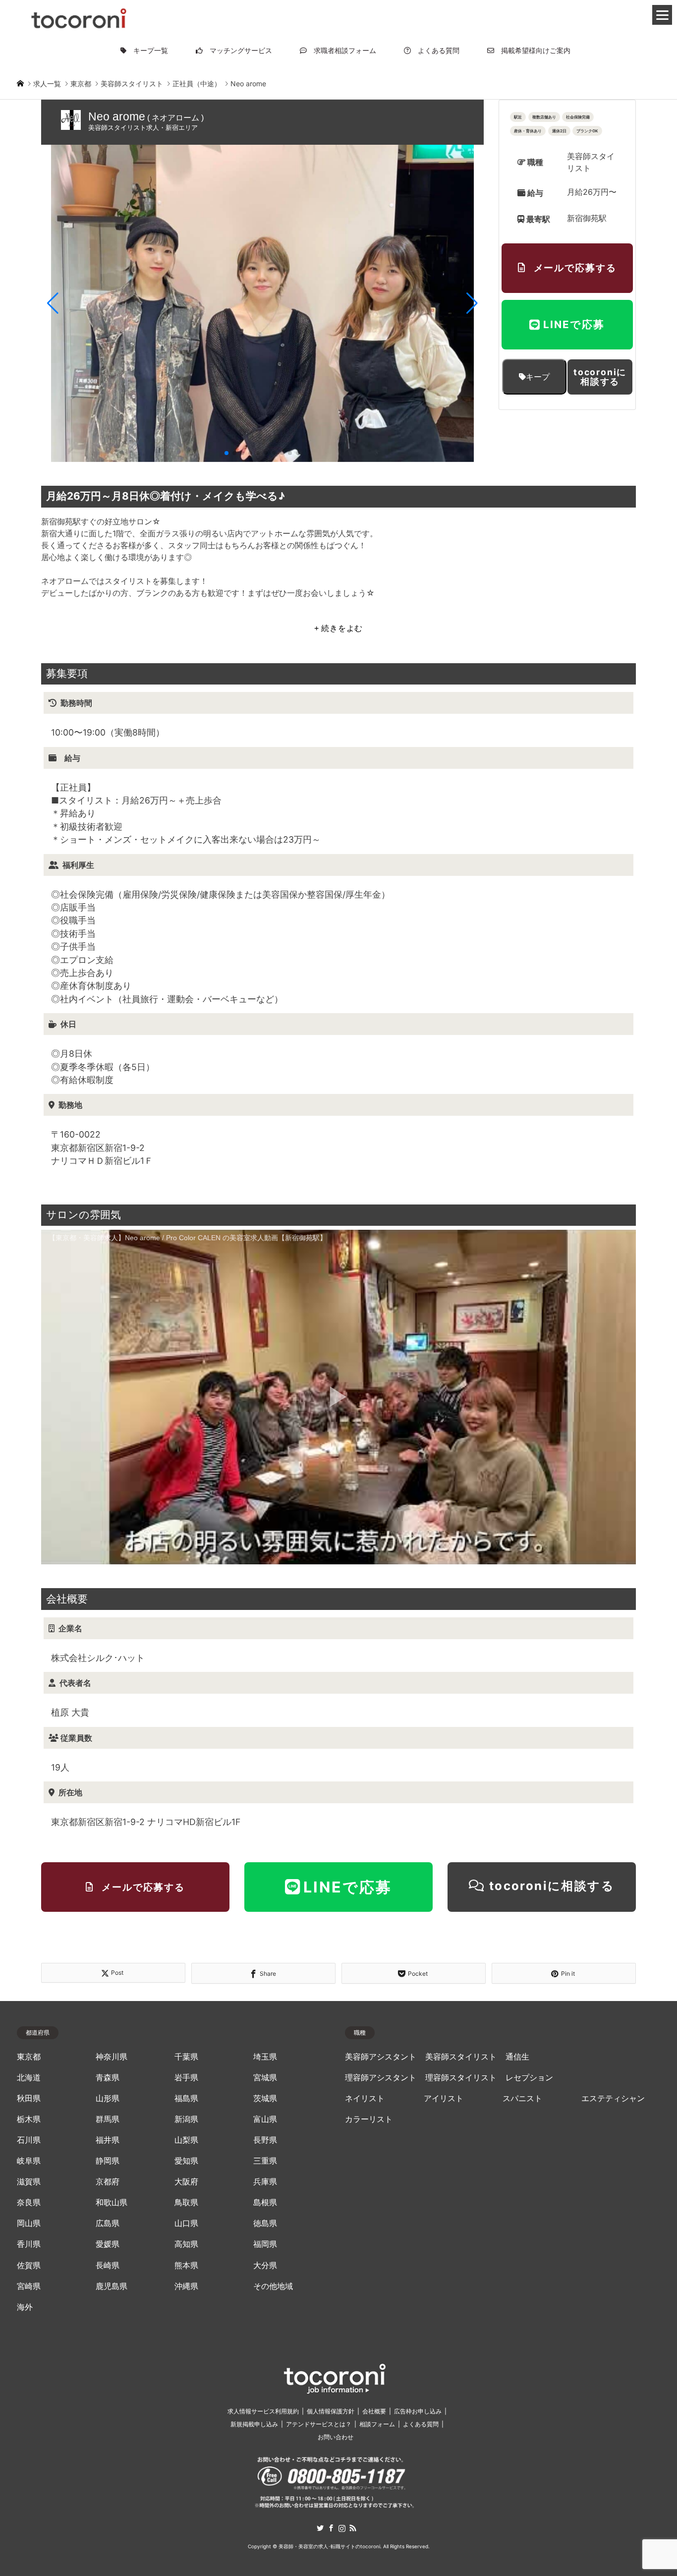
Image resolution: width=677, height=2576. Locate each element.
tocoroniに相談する (600, 377)
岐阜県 (29, 2161)
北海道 (29, 2078)
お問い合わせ (336, 2437)
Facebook (331, 2528)
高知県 (186, 2244)
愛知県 (186, 2161)
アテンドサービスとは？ (319, 2424)
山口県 (186, 2223)
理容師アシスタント (381, 2078)
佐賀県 (29, 2265)
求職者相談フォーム (341, 50)
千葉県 (186, 2057)
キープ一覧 (147, 50)
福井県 (108, 2140)
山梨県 (186, 2140)
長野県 (265, 2140)
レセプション (529, 2078)
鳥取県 (186, 2203)
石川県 (29, 2140)
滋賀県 (29, 2182)
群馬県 (108, 2119)
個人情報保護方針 (331, 2411)
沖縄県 (186, 2286)
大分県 (265, 2265)
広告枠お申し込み (418, 2411)
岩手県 (186, 2078)
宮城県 (265, 2078)
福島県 (186, 2098)
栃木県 (29, 2119)
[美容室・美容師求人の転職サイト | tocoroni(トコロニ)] (79, 17)
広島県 (108, 2223)
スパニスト (522, 2098)
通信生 (517, 2057)
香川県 (29, 2244)
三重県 (265, 2161)
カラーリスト (369, 2119)
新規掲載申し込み (254, 2424)
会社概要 (374, 2411)
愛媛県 (108, 2244)
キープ (538, 377)
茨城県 (265, 2098)
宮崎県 (29, 2286)
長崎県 (108, 2265)
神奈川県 (112, 2057)
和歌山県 (112, 2203)
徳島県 (265, 2223)
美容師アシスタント (381, 2057)
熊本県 (186, 2265)
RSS (353, 2528)
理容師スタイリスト (461, 2078)
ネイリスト (365, 2098)
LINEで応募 (574, 324)
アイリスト (444, 2098)
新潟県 (186, 2119)
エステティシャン (613, 2098)
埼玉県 (265, 2057)
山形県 (108, 2098)
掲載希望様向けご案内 (532, 50)
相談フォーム (377, 2424)
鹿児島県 (112, 2286)
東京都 (29, 2057)
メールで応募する (575, 268)
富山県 (265, 2119)
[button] (53, 303)
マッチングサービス (237, 50)
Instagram (342, 2528)
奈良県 (29, 2203)
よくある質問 (435, 50)
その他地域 (273, 2286)
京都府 (108, 2182)
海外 (25, 2307)
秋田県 (29, 2098)
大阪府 (186, 2182)
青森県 (108, 2078)
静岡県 (108, 2161)
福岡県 (265, 2244)
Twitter (320, 2528)
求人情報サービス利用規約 (263, 2411)
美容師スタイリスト (461, 2057)
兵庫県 (265, 2182)
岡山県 (29, 2223)
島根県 (265, 2203)
